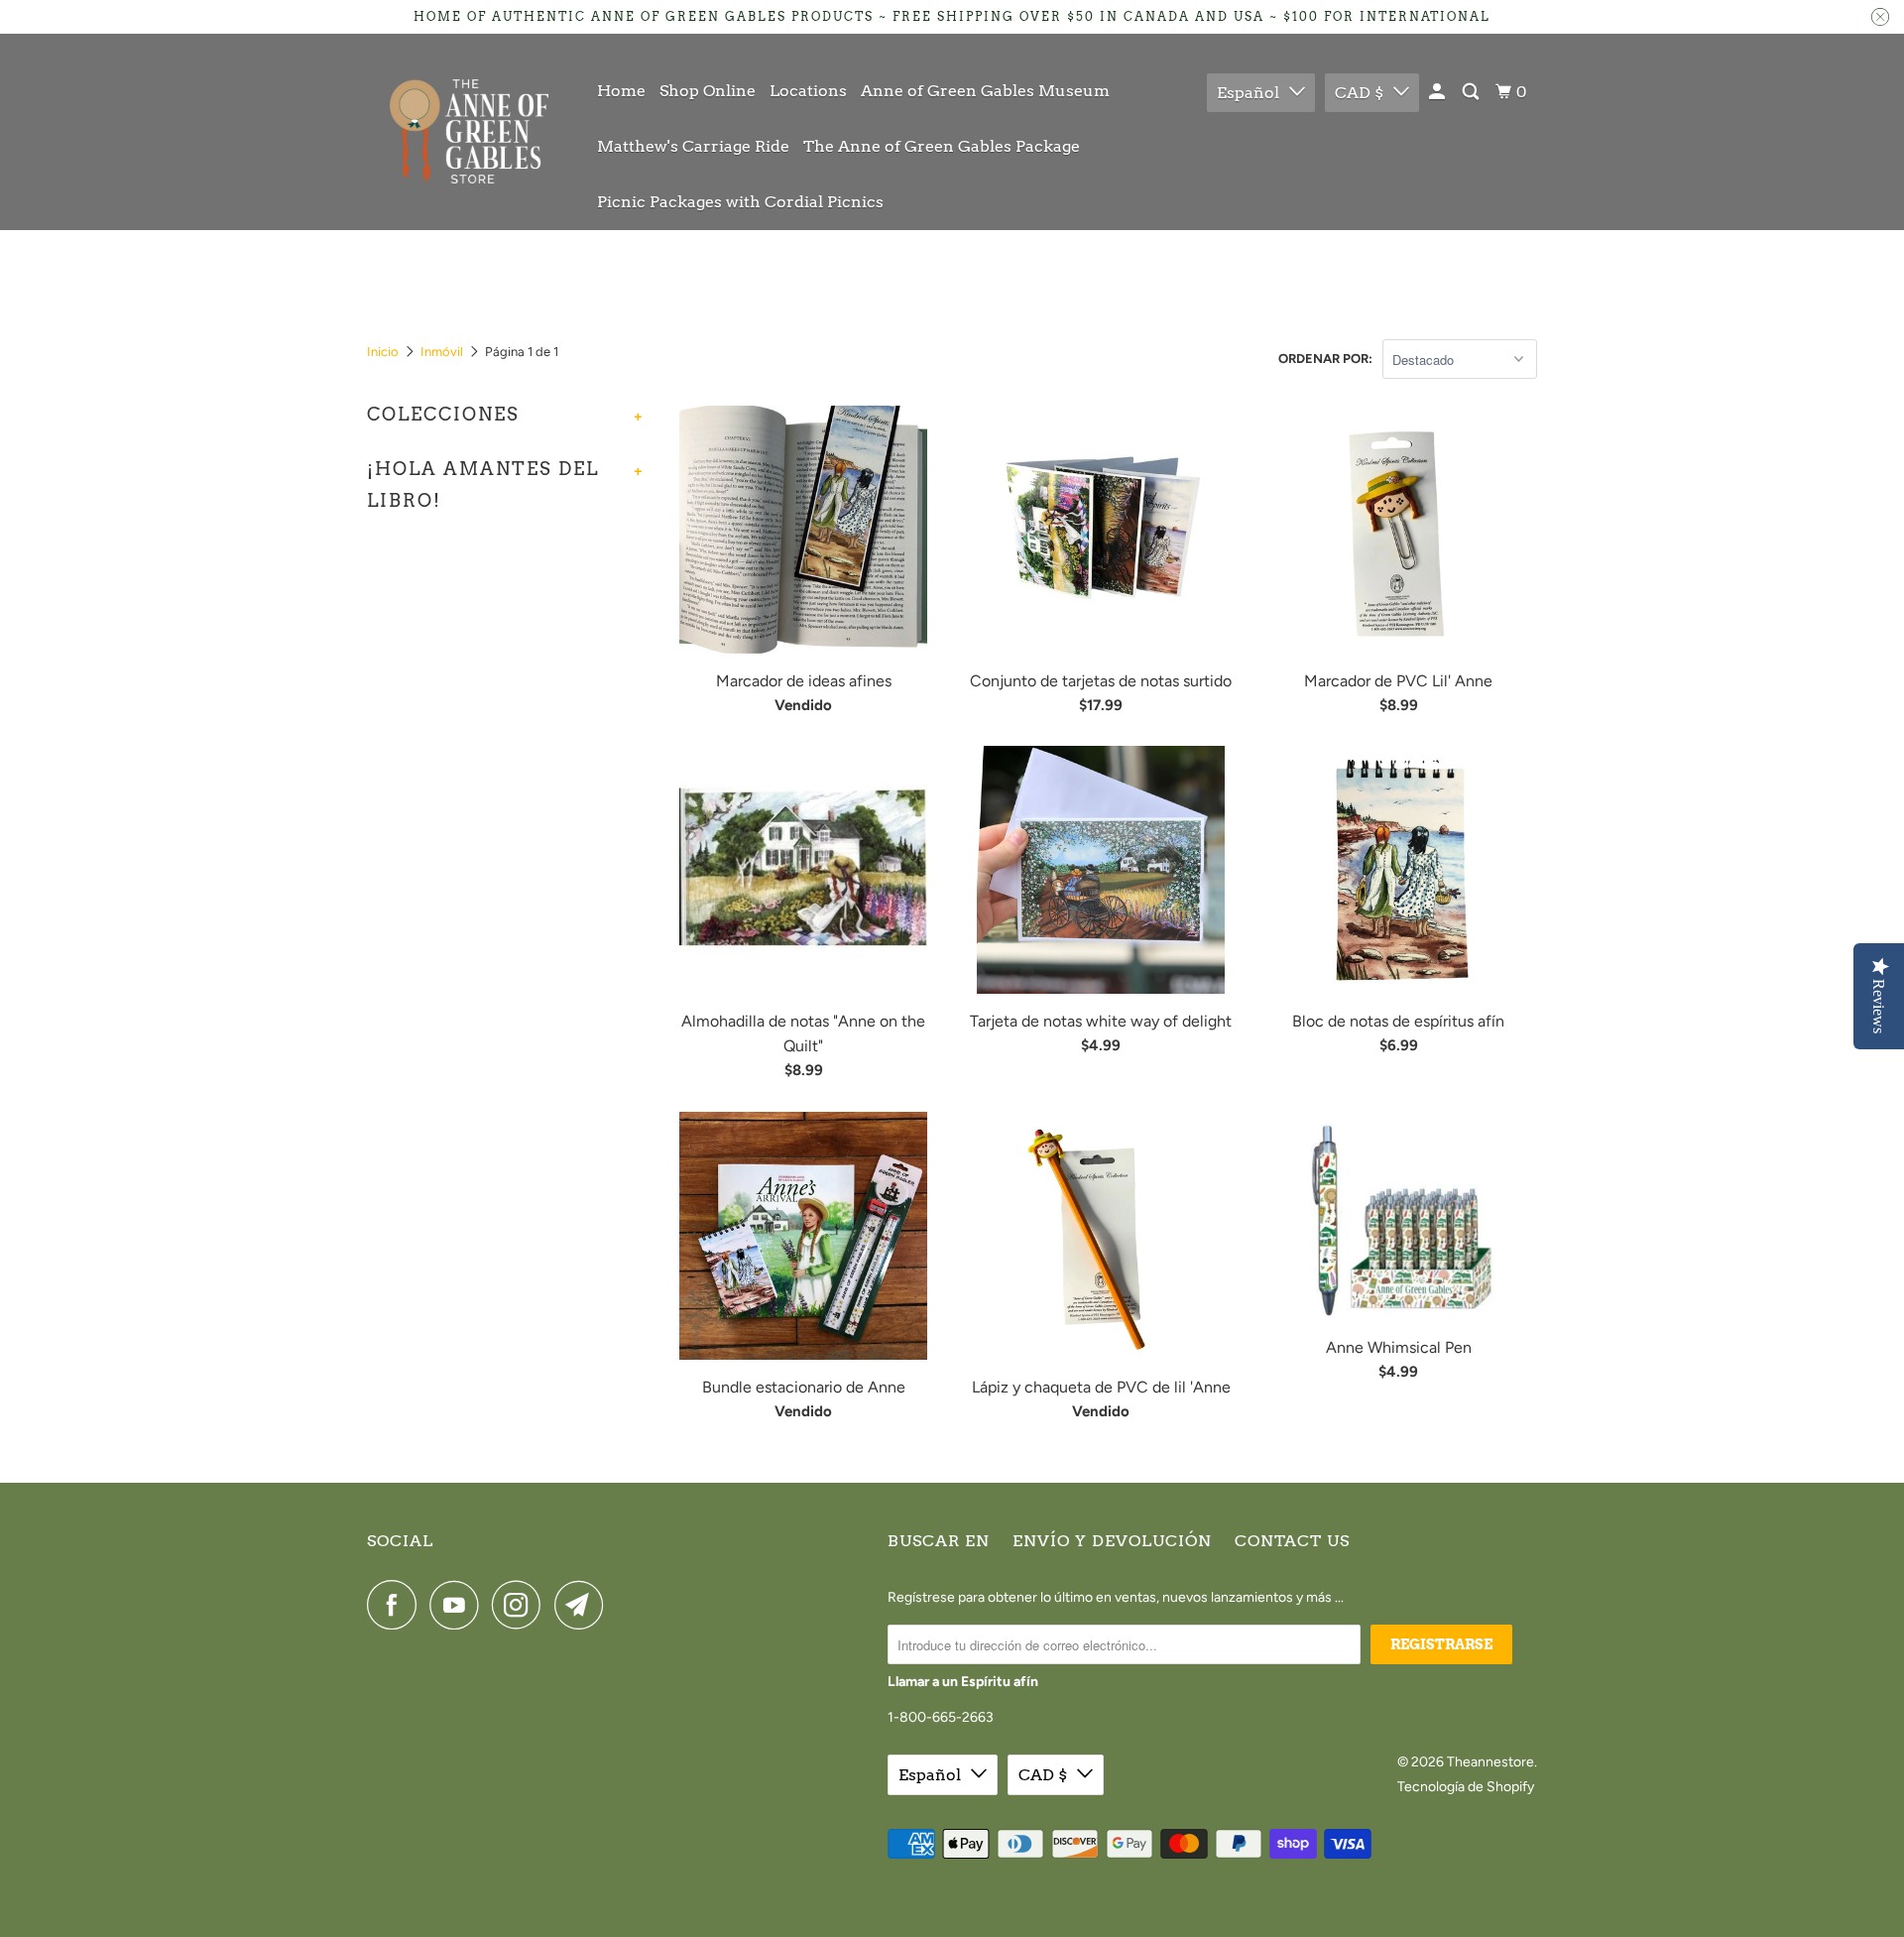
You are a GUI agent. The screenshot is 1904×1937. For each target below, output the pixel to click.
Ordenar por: (1325, 359)
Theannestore (1490, 1762)
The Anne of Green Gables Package (942, 146)
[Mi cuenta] (1438, 92)
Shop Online (708, 91)
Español (1248, 93)
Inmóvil (442, 352)
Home (621, 91)
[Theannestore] (469, 131)
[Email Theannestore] (584, 1605)
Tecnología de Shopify (1466, 1787)
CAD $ (1359, 93)
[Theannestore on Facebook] (397, 1605)
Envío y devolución (1112, 1541)
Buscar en (939, 1541)
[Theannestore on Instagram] (522, 1605)
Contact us (1292, 1541)
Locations (808, 91)
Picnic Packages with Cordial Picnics (740, 202)
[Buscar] (1472, 92)
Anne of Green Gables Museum (985, 91)
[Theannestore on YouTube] (459, 1605)
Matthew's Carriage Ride (693, 146)
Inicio (383, 352)
